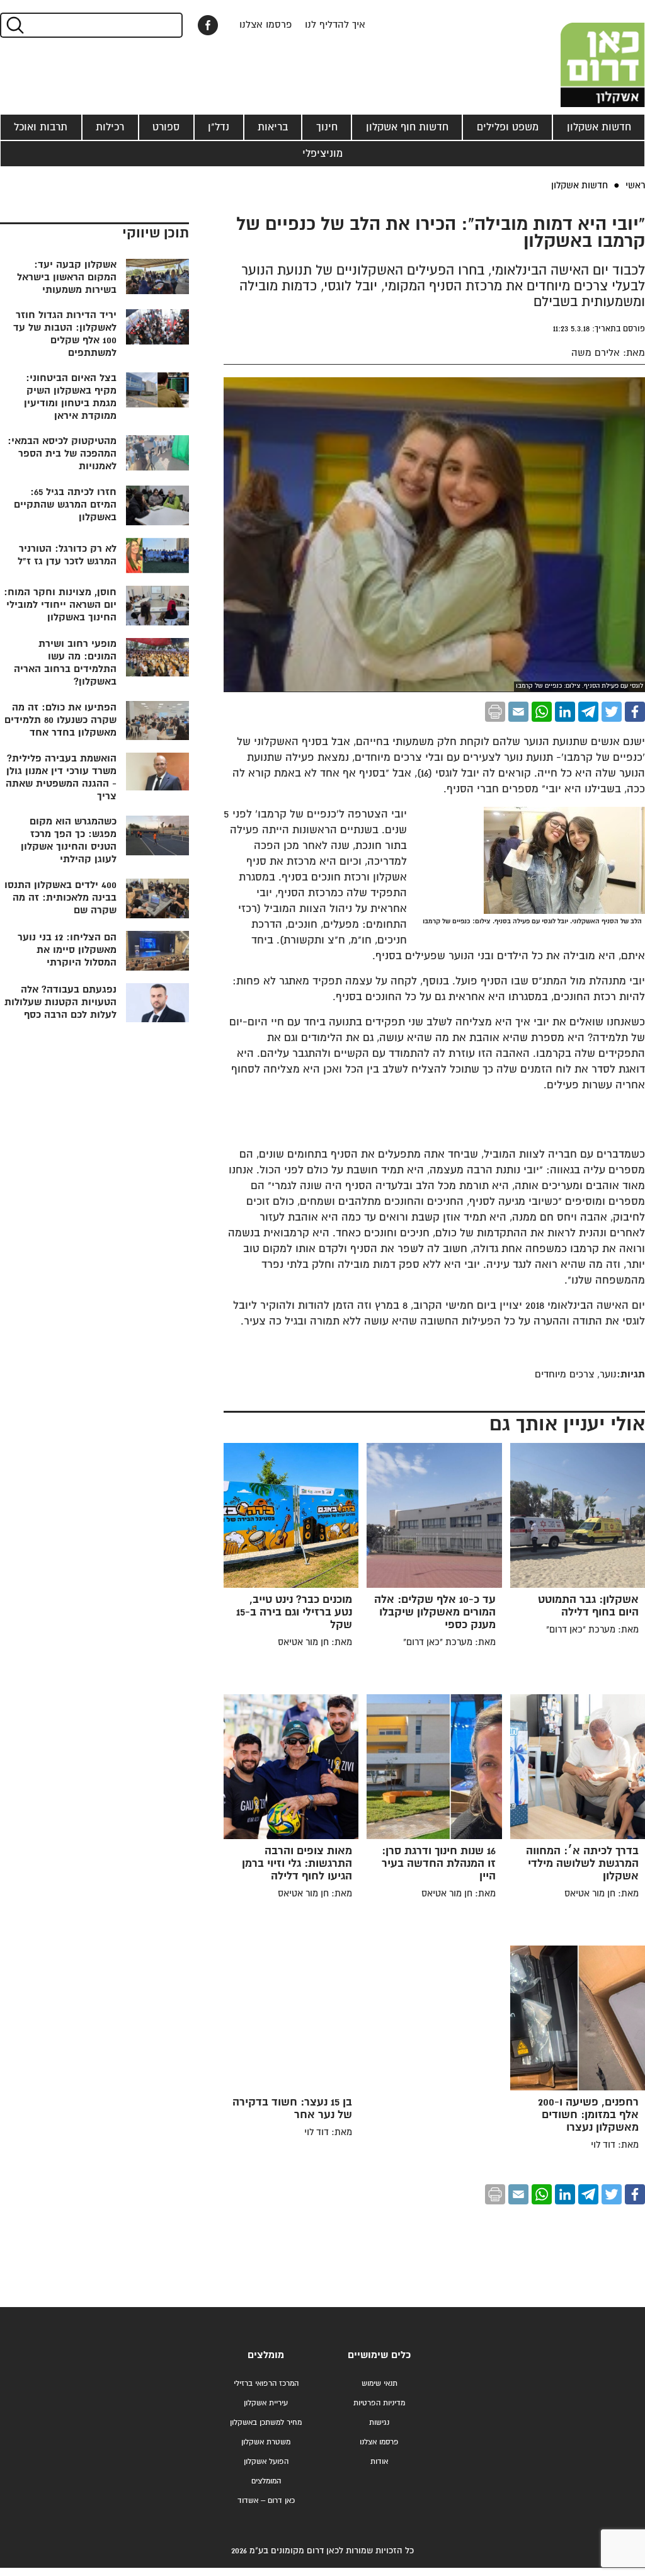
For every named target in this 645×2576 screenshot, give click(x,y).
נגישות (379, 2423)
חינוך (327, 127)
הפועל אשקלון (266, 2462)
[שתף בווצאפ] (542, 712)
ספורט (166, 127)
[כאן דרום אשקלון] (582, 54)
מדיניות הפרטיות (379, 2403)
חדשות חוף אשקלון (407, 127)
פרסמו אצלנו (266, 25)
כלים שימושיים (379, 2355)
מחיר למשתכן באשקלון (266, 2423)
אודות (379, 2462)
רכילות (110, 127)
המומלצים (266, 2481)
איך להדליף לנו (335, 25)
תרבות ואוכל (41, 127)
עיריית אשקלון (266, 2403)
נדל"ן (219, 127)
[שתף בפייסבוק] (208, 25)
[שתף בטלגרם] (588, 712)
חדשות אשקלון (599, 127)
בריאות (273, 127)
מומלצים (266, 2355)
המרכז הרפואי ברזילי (266, 2384)
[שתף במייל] (518, 712)
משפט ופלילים (508, 127)
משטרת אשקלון (266, 2442)
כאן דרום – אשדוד (266, 2501)
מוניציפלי (322, 154)
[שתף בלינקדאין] (565, 712)
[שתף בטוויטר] (612, 712)
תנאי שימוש (380, 2384)
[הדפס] (495, 712)
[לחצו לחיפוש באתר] (14, 25)
